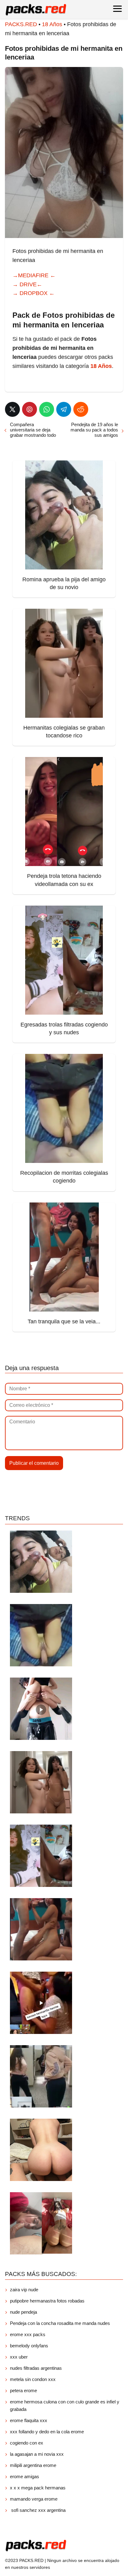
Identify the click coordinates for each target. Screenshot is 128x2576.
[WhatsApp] (47, 409)
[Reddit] (81, 409)
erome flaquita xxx (29, 2420)
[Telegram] (64, 409)
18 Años (52, 24)
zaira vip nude (24, 2290)
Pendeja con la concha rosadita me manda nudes (60, 2323)
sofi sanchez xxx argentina (38, 2510)
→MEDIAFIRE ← (34, 275)
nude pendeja (23, 2312)
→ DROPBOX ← (34, 293)
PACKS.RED (21, 24)
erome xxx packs (28, 2334)
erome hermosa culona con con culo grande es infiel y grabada (65, 2405)
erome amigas (25, 2476)
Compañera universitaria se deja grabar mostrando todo (33, 430)
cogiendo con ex (27, 2443)
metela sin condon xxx (33, 2379)
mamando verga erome (34, 2499)
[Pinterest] (30, 409)
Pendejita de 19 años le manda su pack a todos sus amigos (94, 430)
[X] (12, 409)
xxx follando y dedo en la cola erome (47, 2432)
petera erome (23, 2390)
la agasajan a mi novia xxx (37, 2454)
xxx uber (19, 2357)
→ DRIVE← (27, 284)
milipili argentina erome (33, 2465)
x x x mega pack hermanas (38, 2488)
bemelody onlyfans (29, 2346)
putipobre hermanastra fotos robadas (47, 2301)
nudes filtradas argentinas (36, 2368)
